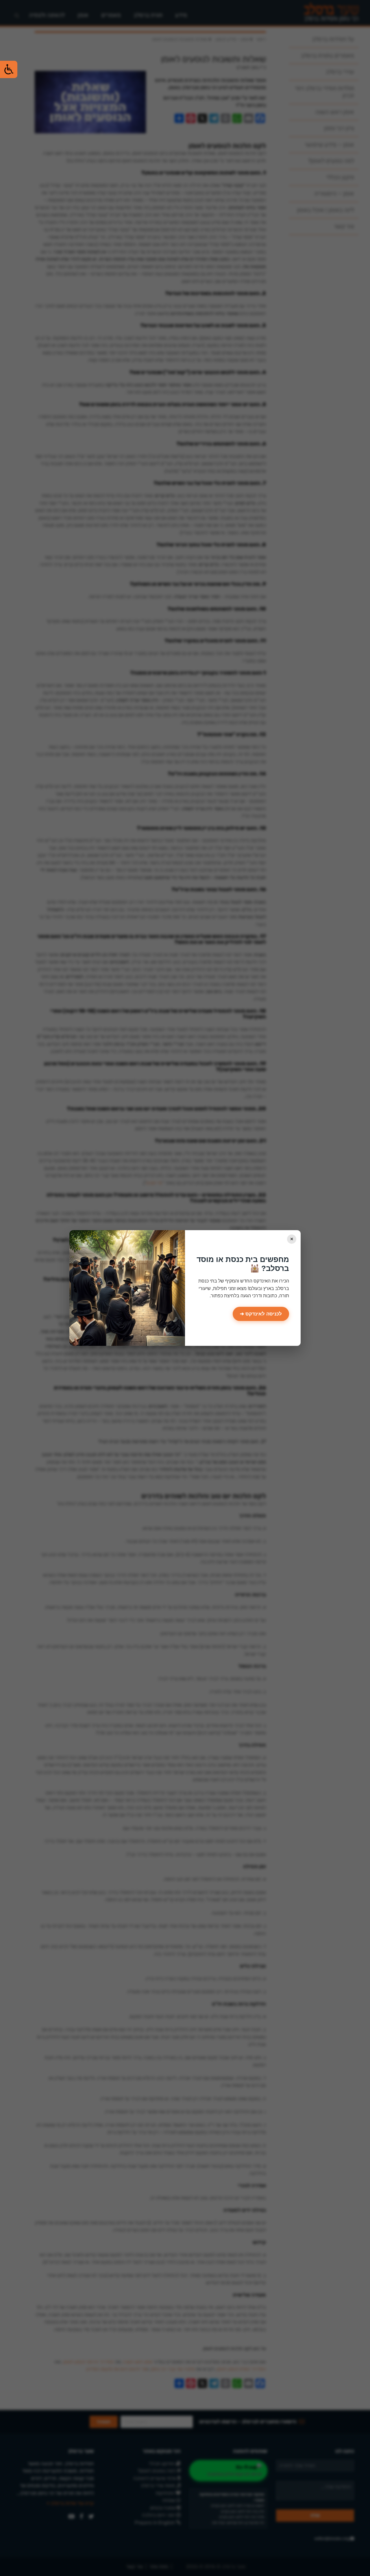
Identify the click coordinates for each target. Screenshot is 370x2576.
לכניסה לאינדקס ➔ (261, 1314)
